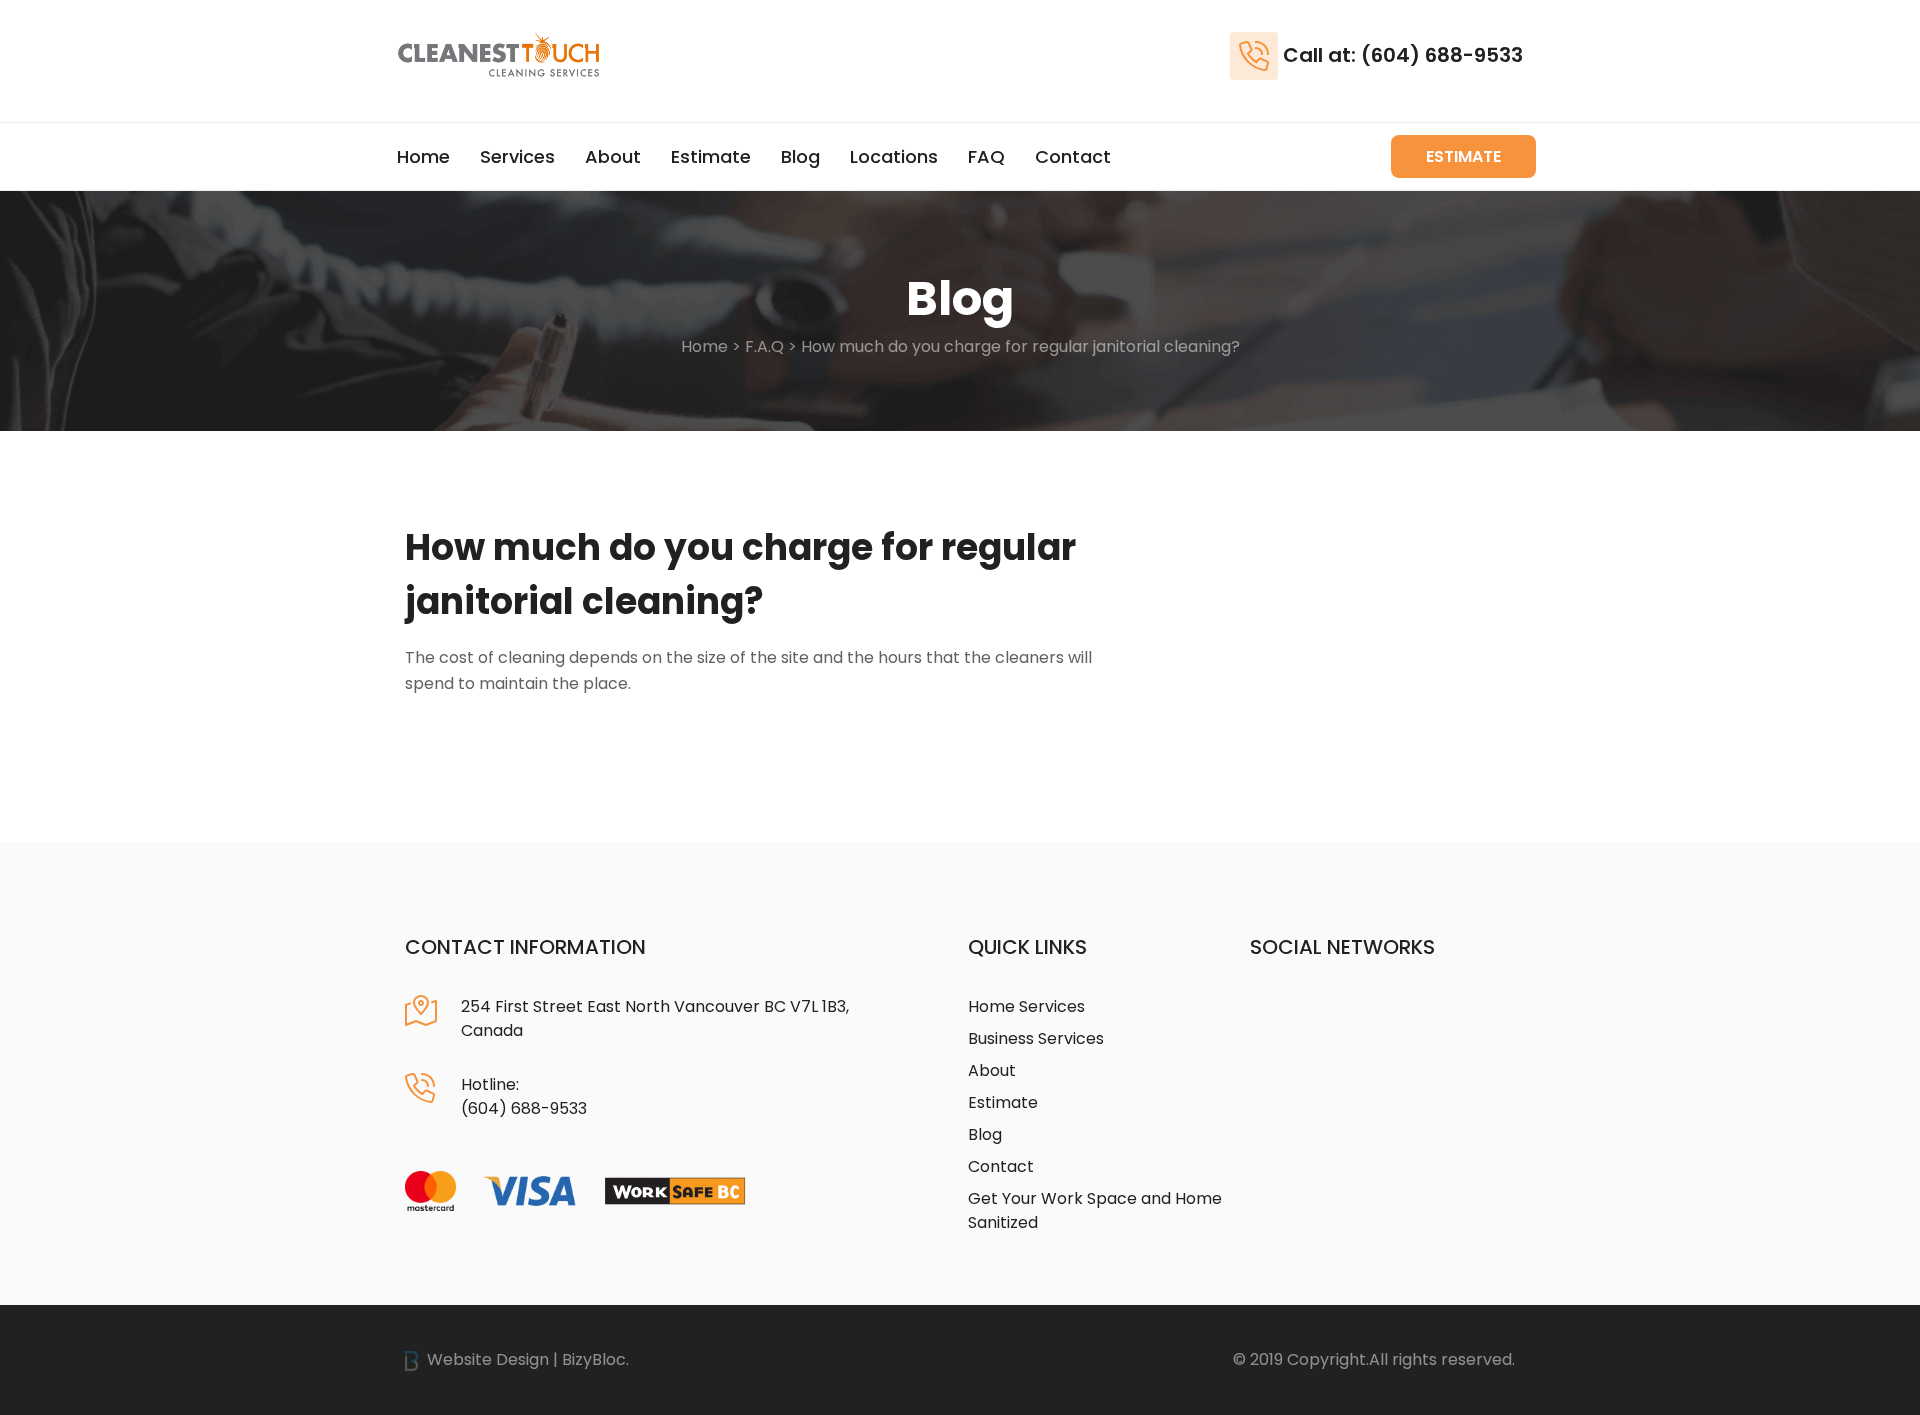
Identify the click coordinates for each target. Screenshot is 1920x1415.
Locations (894, 156)
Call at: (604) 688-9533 (1403, 55)
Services (517, 156)
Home (423, 156)
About (613, 156)
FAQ (986, 156)
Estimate (711, 156)
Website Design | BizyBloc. (526, 1359)
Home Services (1026, 1006)
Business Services (1036, 1038)
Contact (1073, 156)
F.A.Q (764, 346)
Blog (800, 156)
